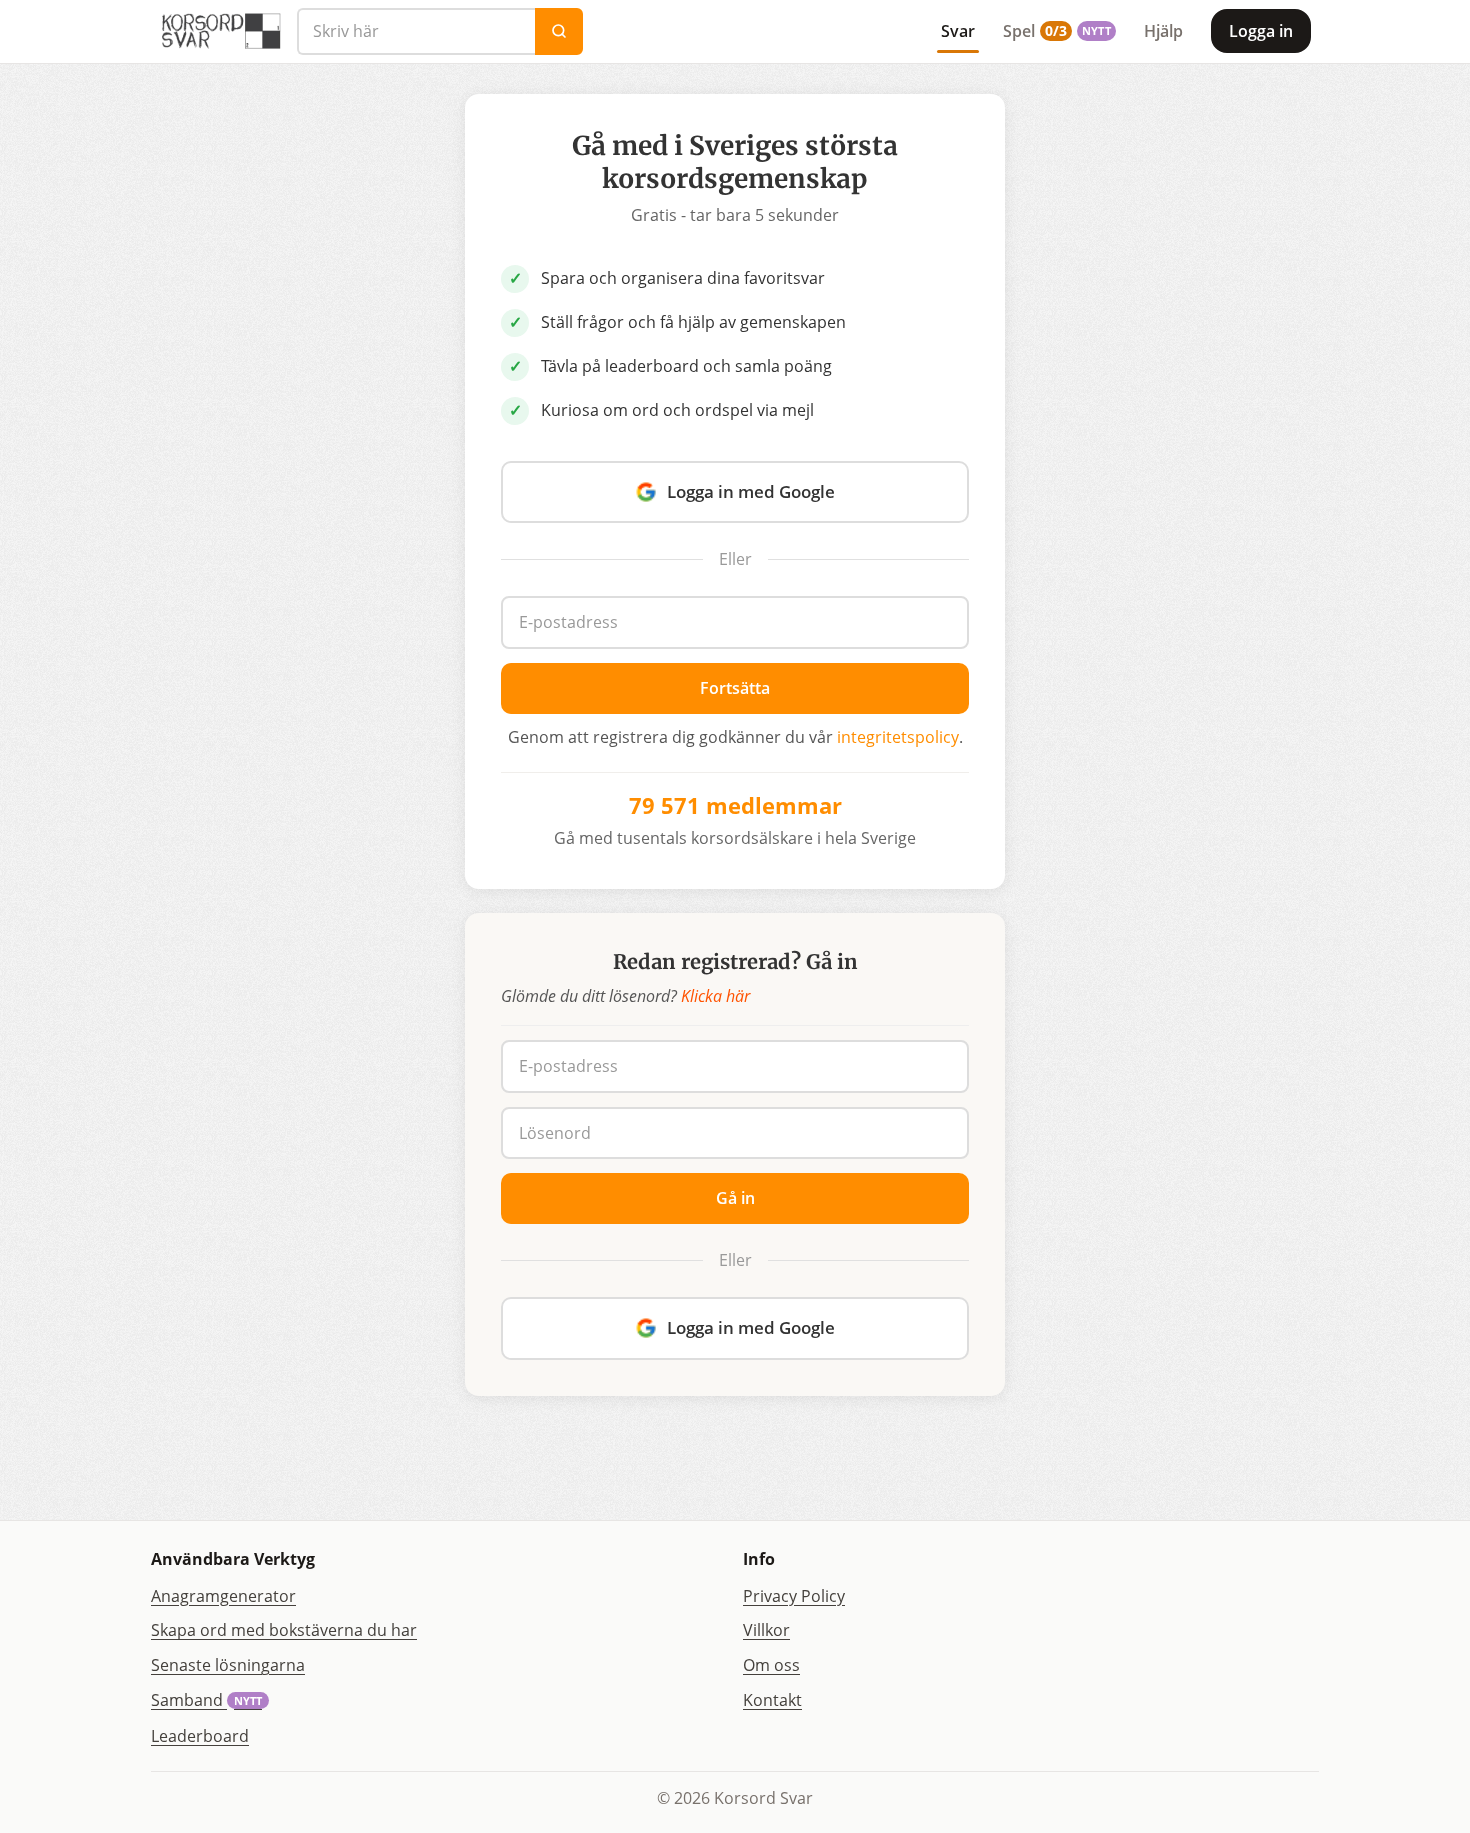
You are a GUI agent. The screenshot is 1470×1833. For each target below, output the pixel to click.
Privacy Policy (794, 1596)
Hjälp (1163, 31)
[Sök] (559, 31)
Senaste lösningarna (228, 1665)
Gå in (735, 1198)
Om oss (771, 1665)
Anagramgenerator (223, 1596)
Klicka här (715, 996)
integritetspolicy (898, 737)
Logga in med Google (751, 491)
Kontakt (772, 1700)
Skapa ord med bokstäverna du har (284, 1630)
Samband (206, 1700)
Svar (958, 31)
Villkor (766, 1630)
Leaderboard (200, 1736)
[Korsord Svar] (220, 31)
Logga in (1261, 31)
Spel (1057, 31)
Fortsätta (735, 688)
